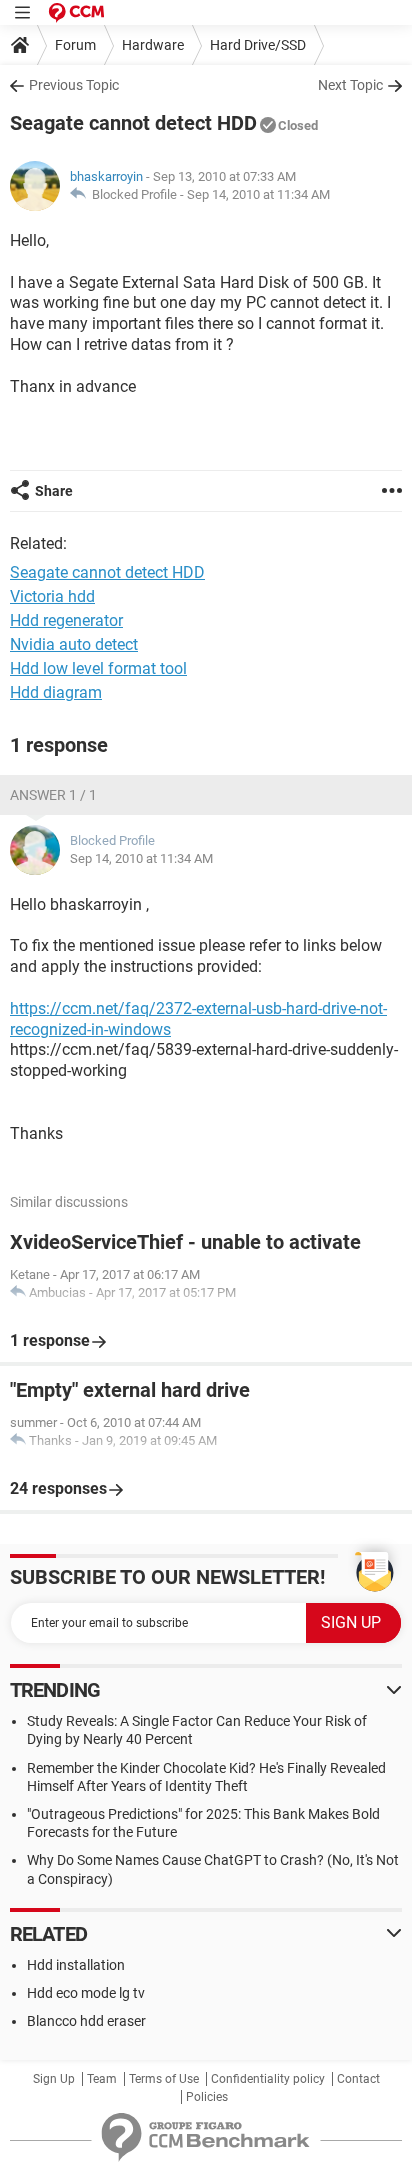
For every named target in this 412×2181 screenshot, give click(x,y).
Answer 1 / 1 (53, 795)
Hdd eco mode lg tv (86, 1993)
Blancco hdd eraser (86, 2021)
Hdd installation (76, 1965)
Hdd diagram (56, 692)
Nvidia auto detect (74, 644)
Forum (75, 45)
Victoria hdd (52, 596)
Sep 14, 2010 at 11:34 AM (258, 194)
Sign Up (54, 2079)
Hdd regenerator (66, 620)
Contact (358, 2079)
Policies (207, 2097)
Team (102, 2079)
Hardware (153, 45)
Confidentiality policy (268, 2079)
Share (54, 491)
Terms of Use (164, 2079)
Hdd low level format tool (98, 668)
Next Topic (350, 85)
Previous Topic (74, 85)
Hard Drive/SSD (258, 45)
